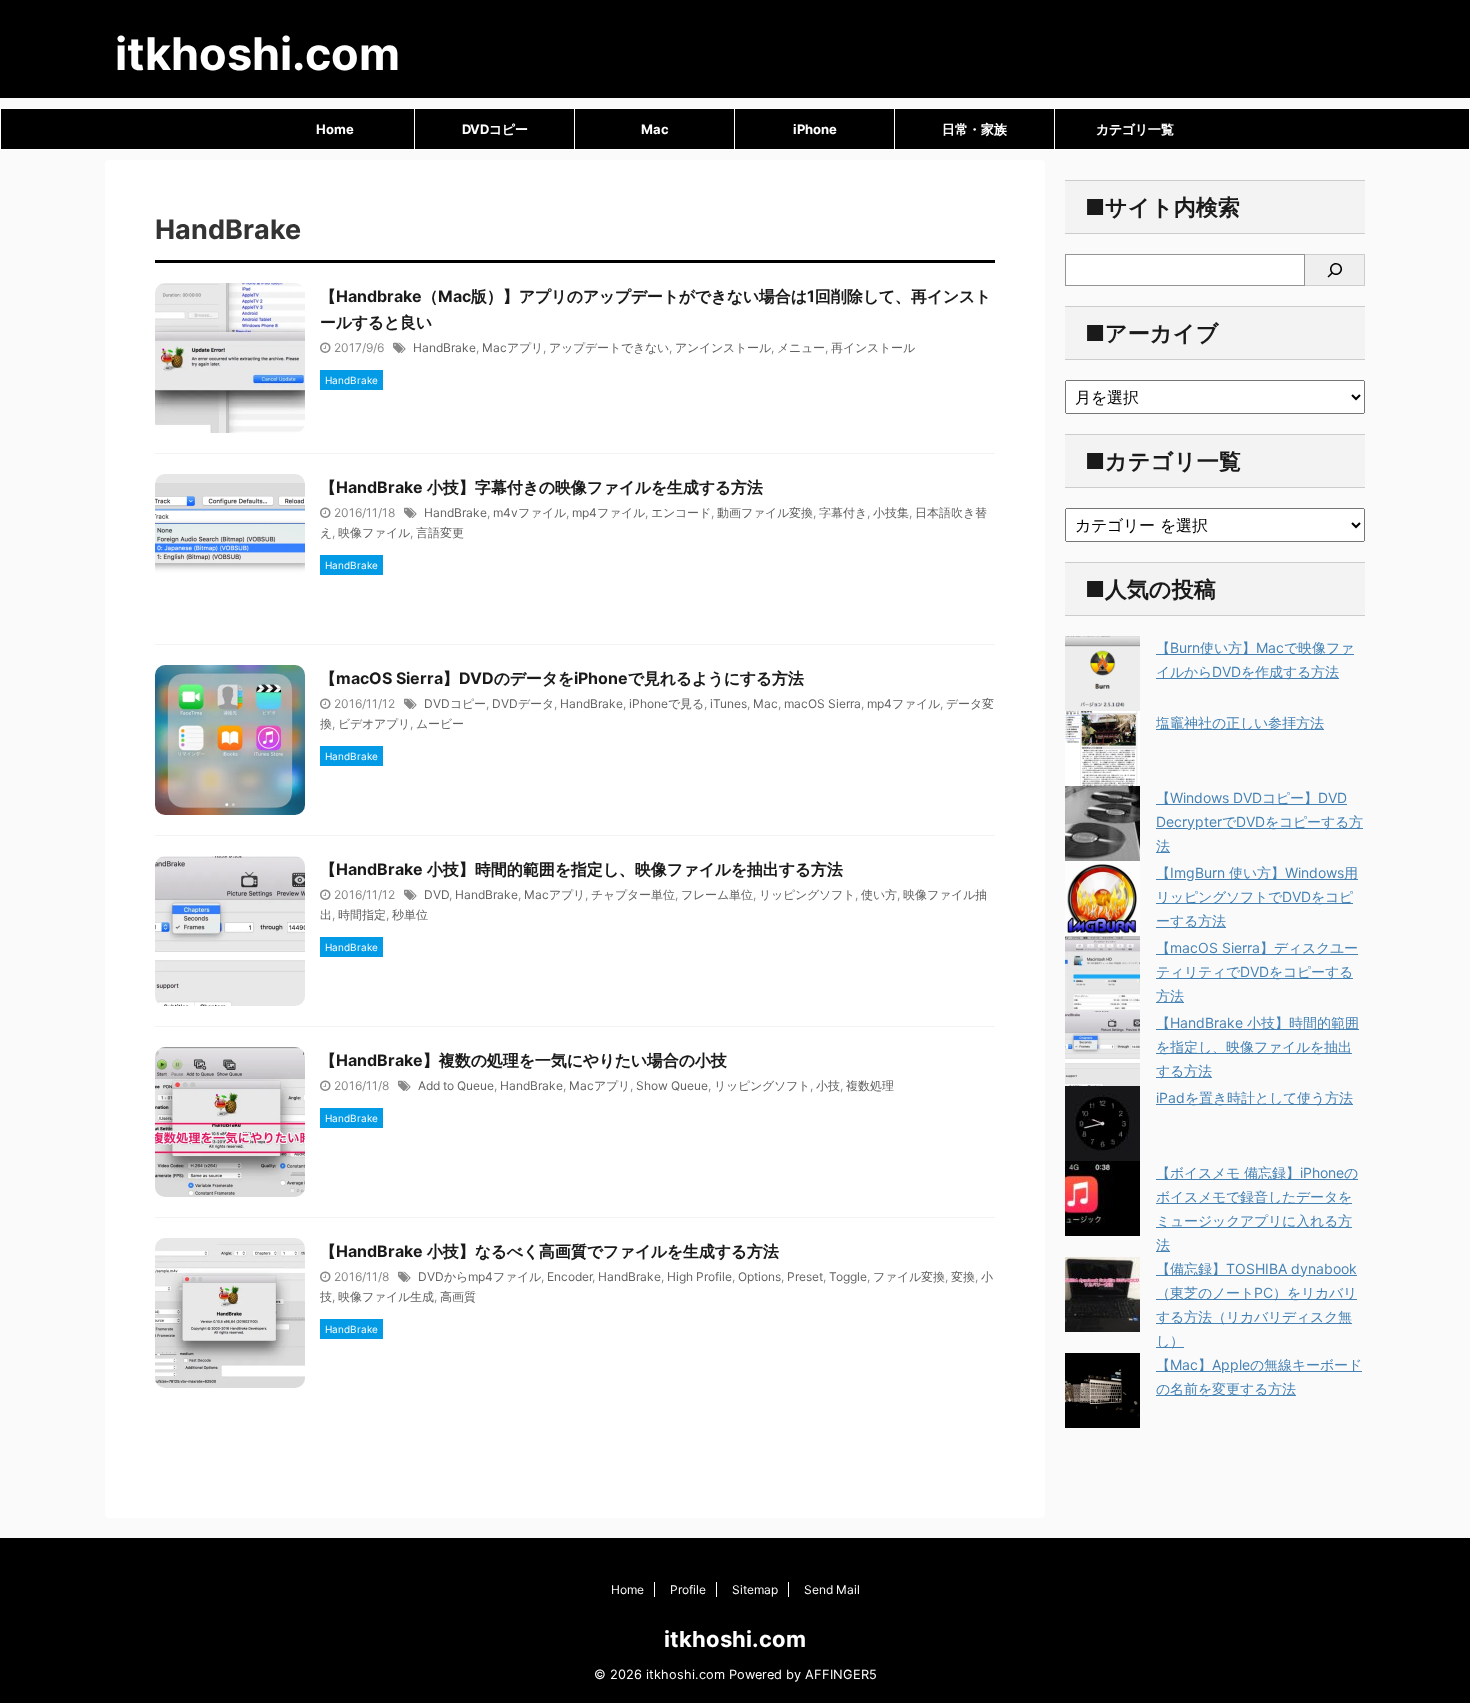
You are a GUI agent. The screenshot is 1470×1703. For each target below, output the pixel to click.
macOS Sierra (822, 703)
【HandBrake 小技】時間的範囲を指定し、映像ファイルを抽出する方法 (581, 869)
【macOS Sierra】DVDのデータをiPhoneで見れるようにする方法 (562, 678)
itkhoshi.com (257, 53)
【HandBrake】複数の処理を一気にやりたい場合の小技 (523, 1060)
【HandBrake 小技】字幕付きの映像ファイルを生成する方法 (541, 487)
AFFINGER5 (841, 1674)
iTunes (728, 703)
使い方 (879, 894)
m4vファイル (529, 512)
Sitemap (755, 1589)
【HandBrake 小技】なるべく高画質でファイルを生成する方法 (549, 1251)
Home (335, 129)
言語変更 (440, 532)
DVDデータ (523, 703)
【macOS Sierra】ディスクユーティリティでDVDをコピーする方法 (1257, 971)
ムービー (440, 723)
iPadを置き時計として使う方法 (1254, 1097)
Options (759, 1276)
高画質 (458, 1296)
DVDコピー (495, 129)
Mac (655, 129)
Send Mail (832, 1589)
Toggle (848, 1276)
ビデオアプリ (374, 723)
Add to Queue (456, 1085)
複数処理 (870, 1085)
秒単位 (410, 914)
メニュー (801, 347)
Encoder (569, 1276)
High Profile (699, 1276)
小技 (828, 1085)
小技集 (891, 512)
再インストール (873, 347)
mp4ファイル (608, 512)
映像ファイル (374, 532)
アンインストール (723, 347)
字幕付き (843, 512)
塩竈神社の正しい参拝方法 (1240, 722)
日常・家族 (974, 129)
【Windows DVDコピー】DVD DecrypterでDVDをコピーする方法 (1259, 821)
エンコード (681, 512)
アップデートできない (609, 347)
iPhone (815, 129)
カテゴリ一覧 (1135, 129)
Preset (805, 1276)
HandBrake (444, 347)
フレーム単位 (717, 894)
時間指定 (362, 914)
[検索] (1335, 270)
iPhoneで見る (666, 703)
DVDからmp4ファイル (479, 1276)
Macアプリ (512, 347)
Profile (688, 1589)
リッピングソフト (807, 894)
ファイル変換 (909, 1276)
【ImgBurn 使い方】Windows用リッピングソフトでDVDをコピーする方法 (1257, 896)
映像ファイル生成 (386, 1296)
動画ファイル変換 (765, 512)
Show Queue (672, 1085)
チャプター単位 (633, 894)
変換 (963, 1276)
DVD (436, 894)
